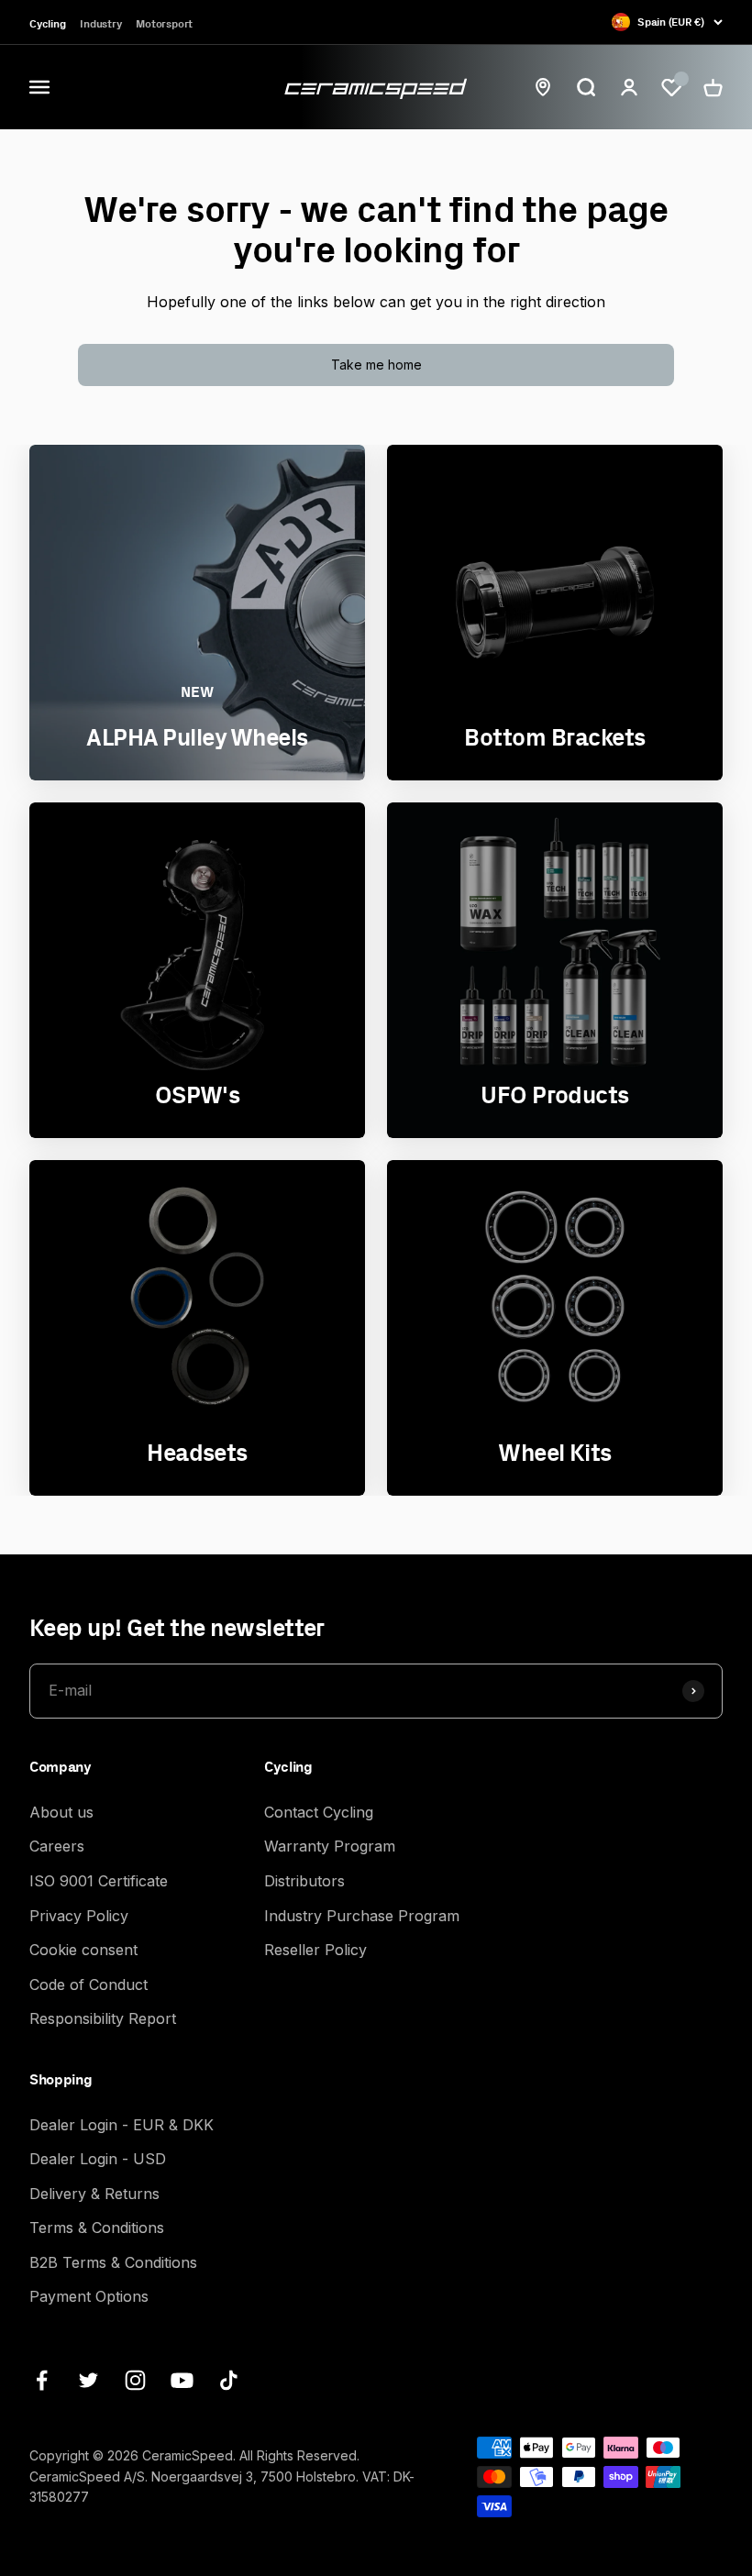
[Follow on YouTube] (182, 2380)
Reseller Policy (315, 1950)
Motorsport (164, 23)
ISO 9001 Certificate (99, 1881)
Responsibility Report (103, 2018)
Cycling (47, 23)
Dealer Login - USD (98, 2159)
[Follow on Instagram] (135, 2380)
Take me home (376, 365)
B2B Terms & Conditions (113, 2262)
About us (61, 1812)
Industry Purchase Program (362, 1916)
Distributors (304, 1881)
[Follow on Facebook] (42, 2380)
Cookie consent (83, 1950)
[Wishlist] (671, 88)
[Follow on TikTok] (229, 2380)
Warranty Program (330, 1846)
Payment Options (89, 2296)
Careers (57, 1846)
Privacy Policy (79, 1916)
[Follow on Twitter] (88, 2380)
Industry (100, 23)
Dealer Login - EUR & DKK (122, 2125)
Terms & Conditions (97, 2228)
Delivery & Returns (94, 2194)
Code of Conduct (88, 1985)
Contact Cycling (319, 1812)
